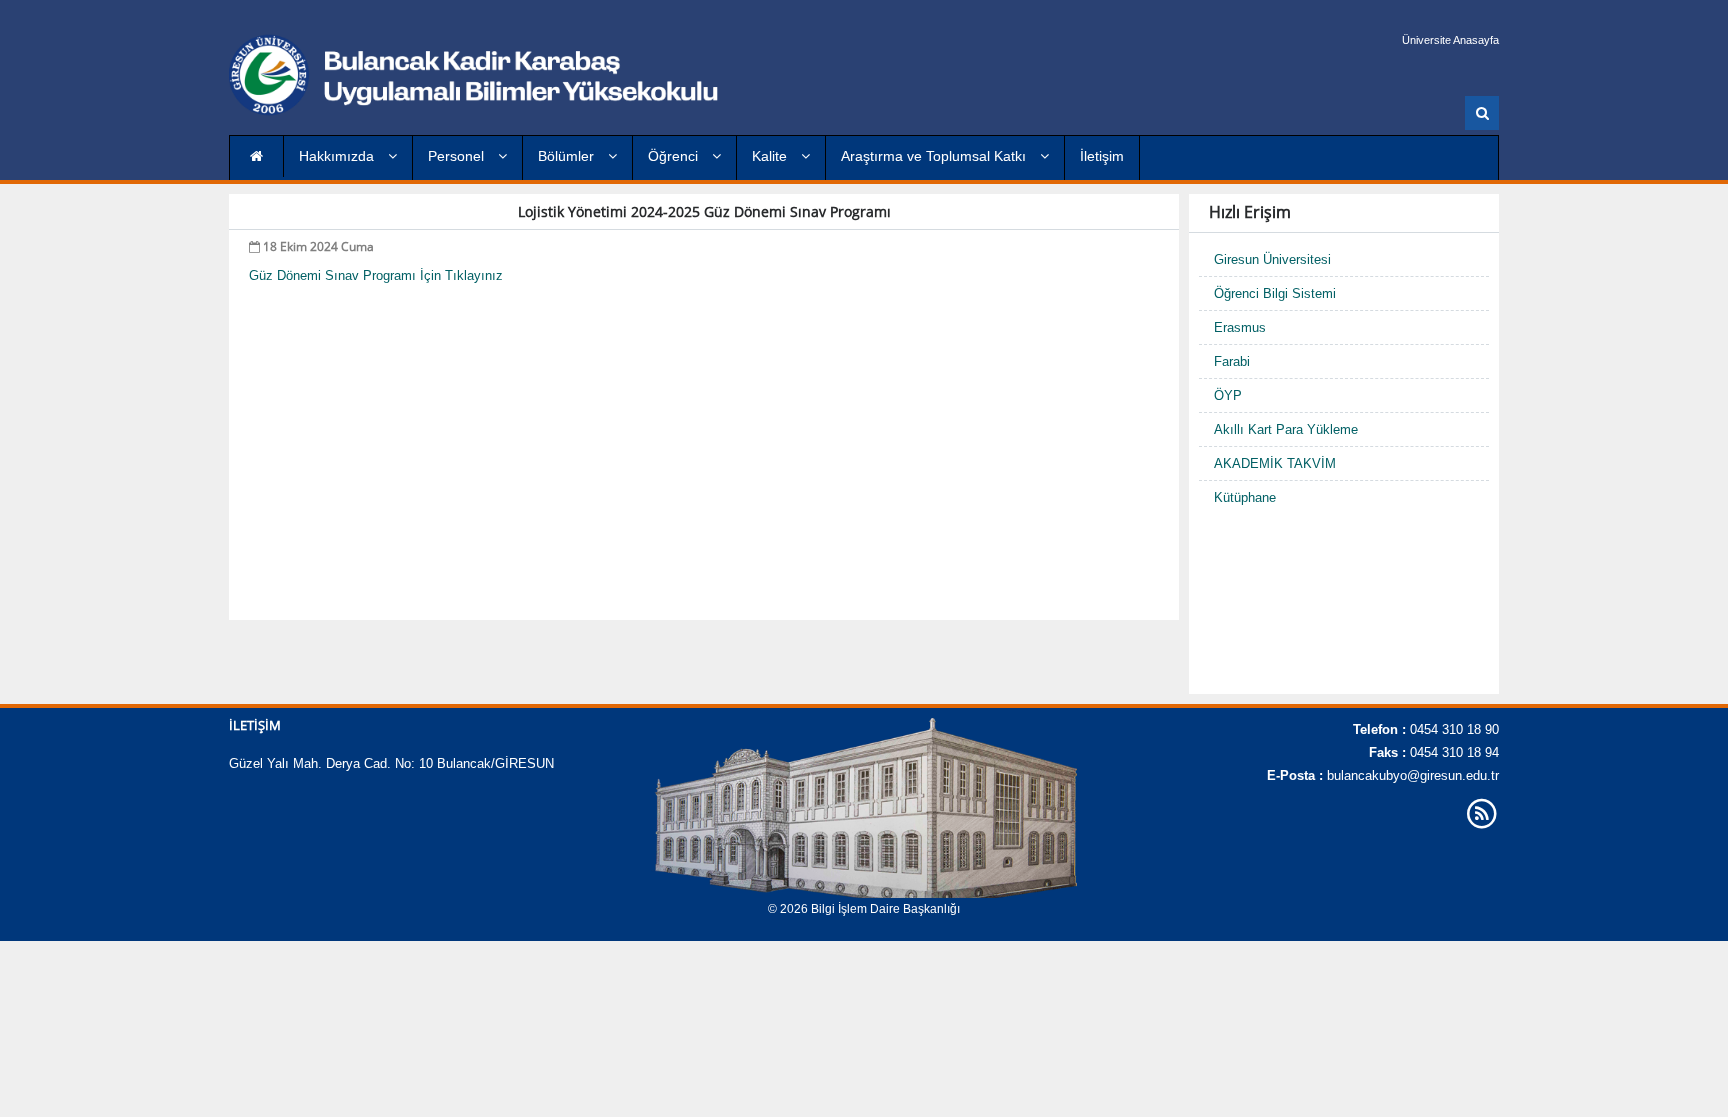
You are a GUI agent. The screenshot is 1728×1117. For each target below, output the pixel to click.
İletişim (1102, 156)
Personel (458, 156)
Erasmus (1240, 327)
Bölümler (568, 156)
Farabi (1232, 361)
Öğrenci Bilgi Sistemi (1275, 293)
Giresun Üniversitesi (1272, 259)
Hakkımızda (338, 156)
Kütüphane (1245, 497)
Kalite (771, 156)
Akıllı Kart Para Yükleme (1286, 429)
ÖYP (1228, 395)
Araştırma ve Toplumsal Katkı (935, 156)
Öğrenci (675, 156)
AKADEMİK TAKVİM (1275, 463)
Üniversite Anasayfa (1450, 40)
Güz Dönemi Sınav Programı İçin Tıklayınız (376, 275)
